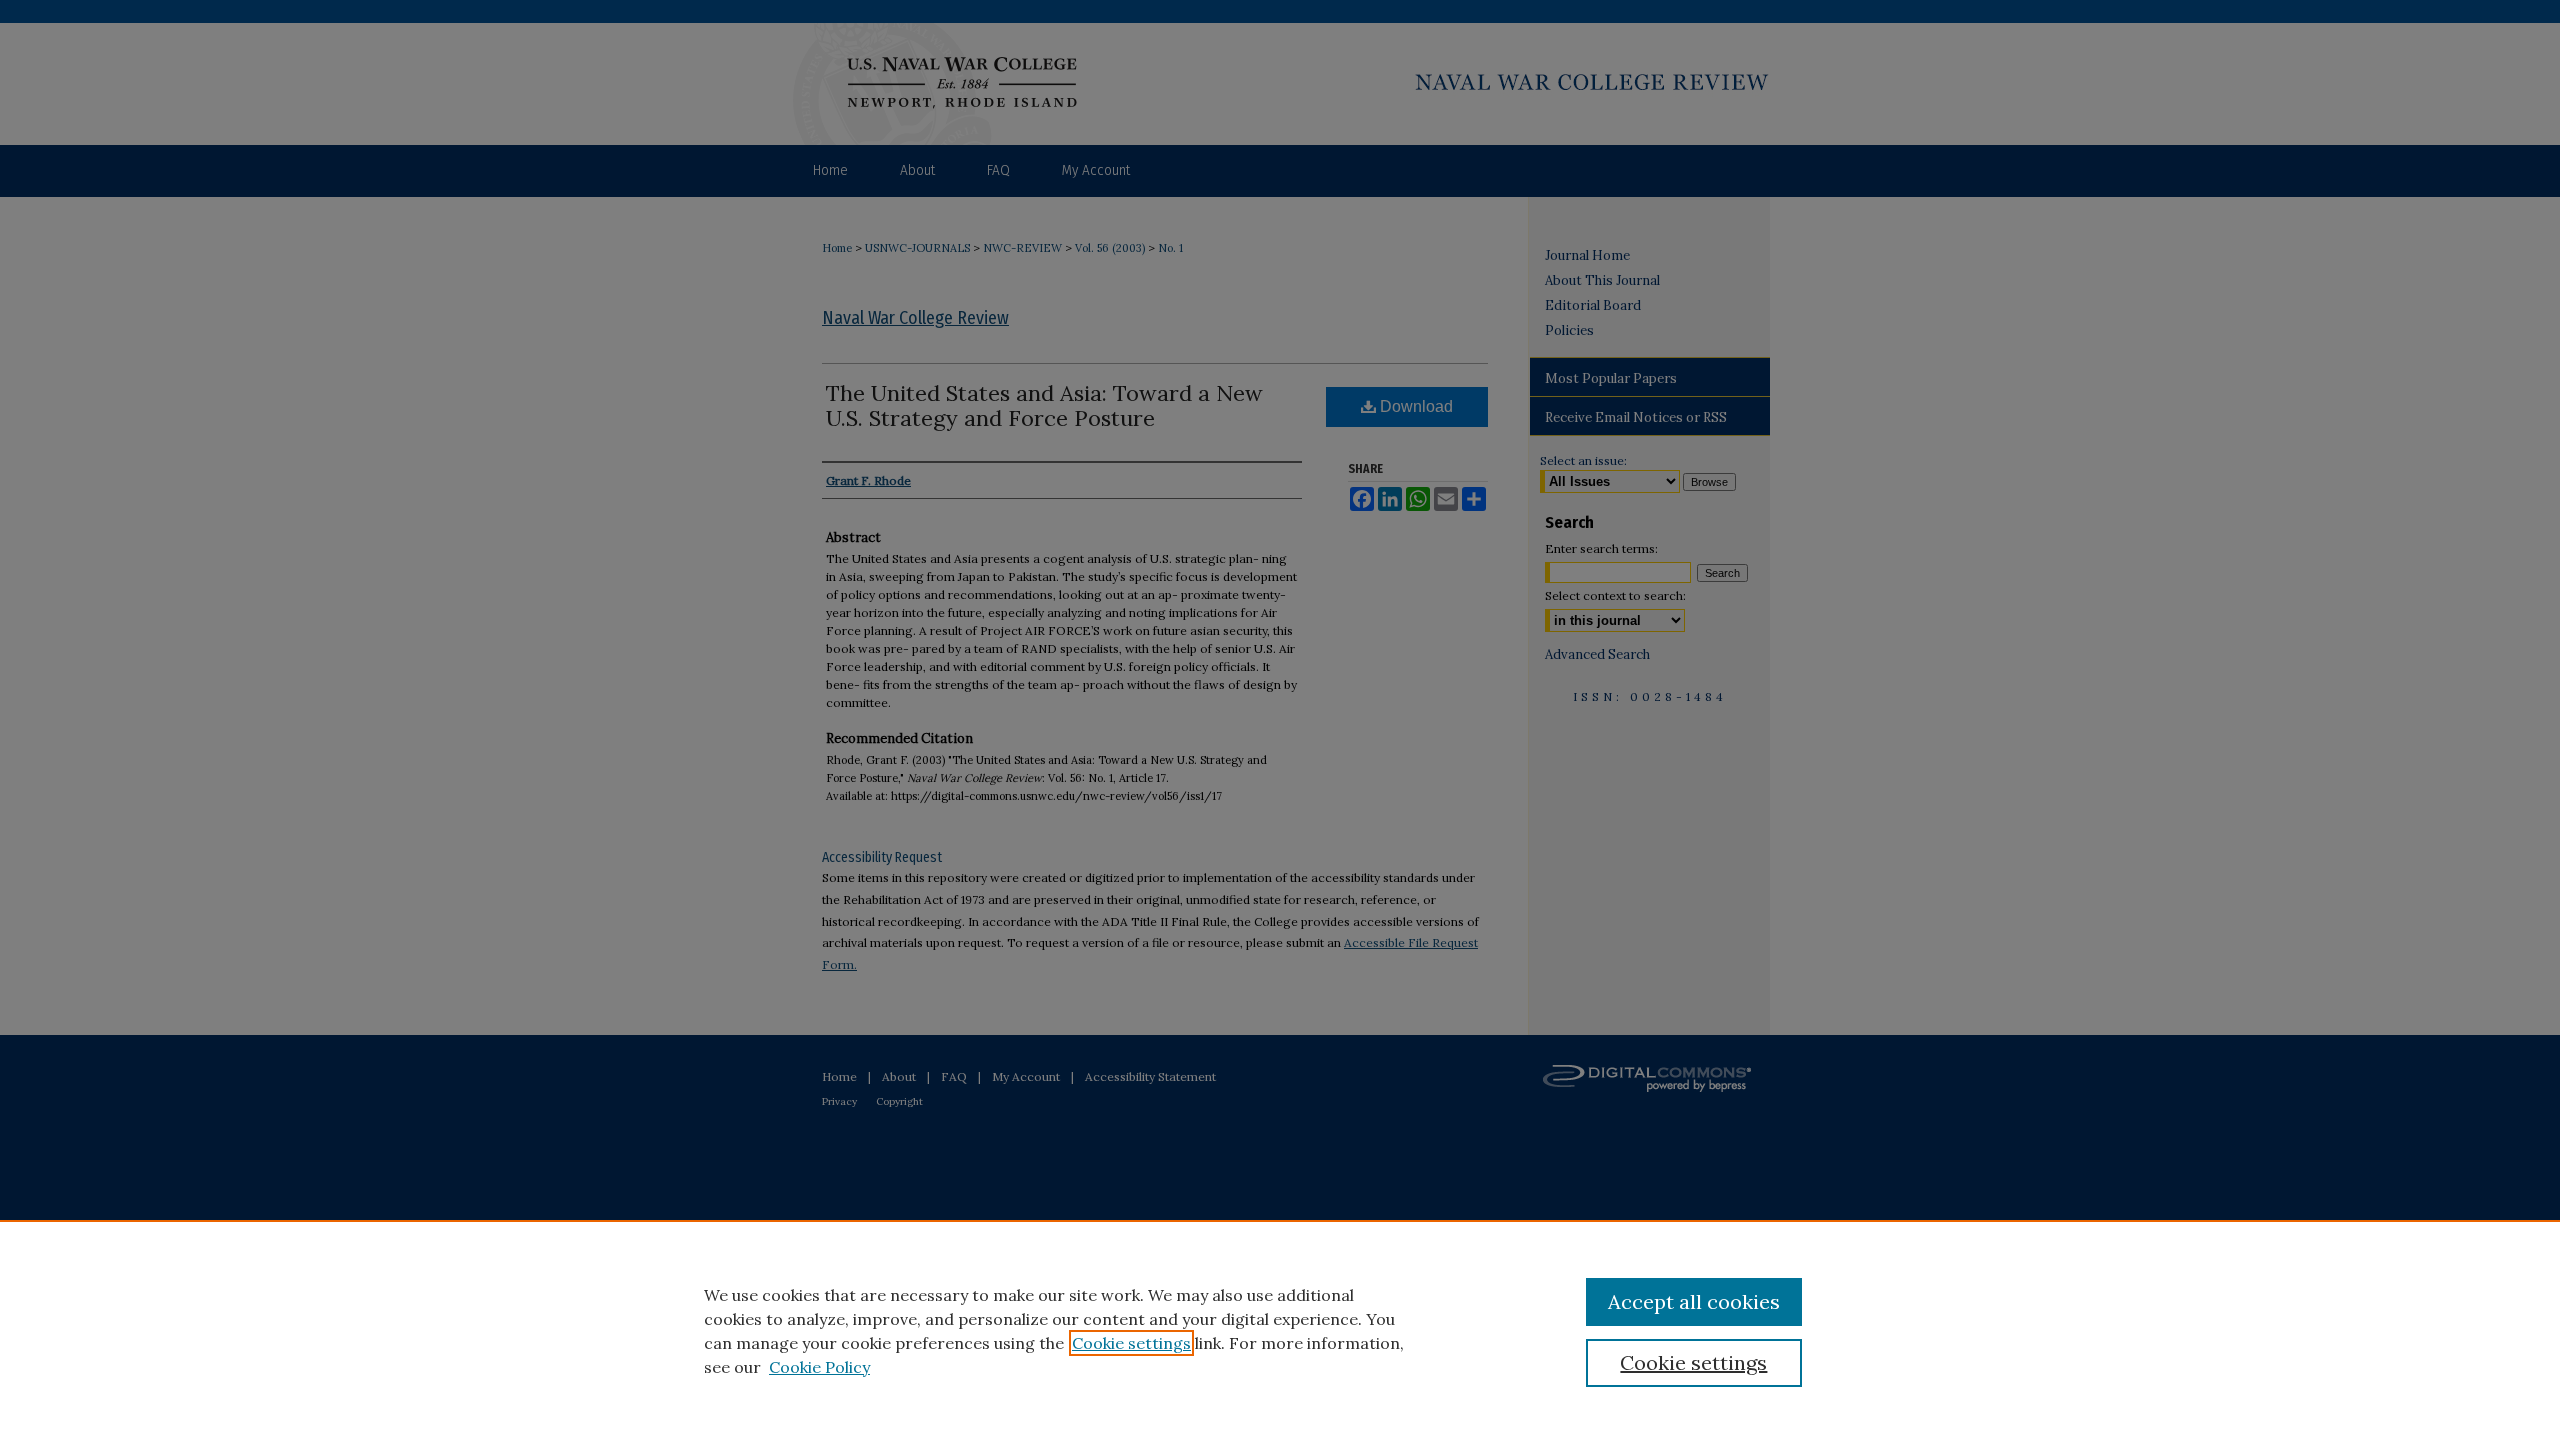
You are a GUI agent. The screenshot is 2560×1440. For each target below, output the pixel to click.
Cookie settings (1131, 1343)
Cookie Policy (819, 1367)
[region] (1280, 1330)
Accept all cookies (1694, 1301)
